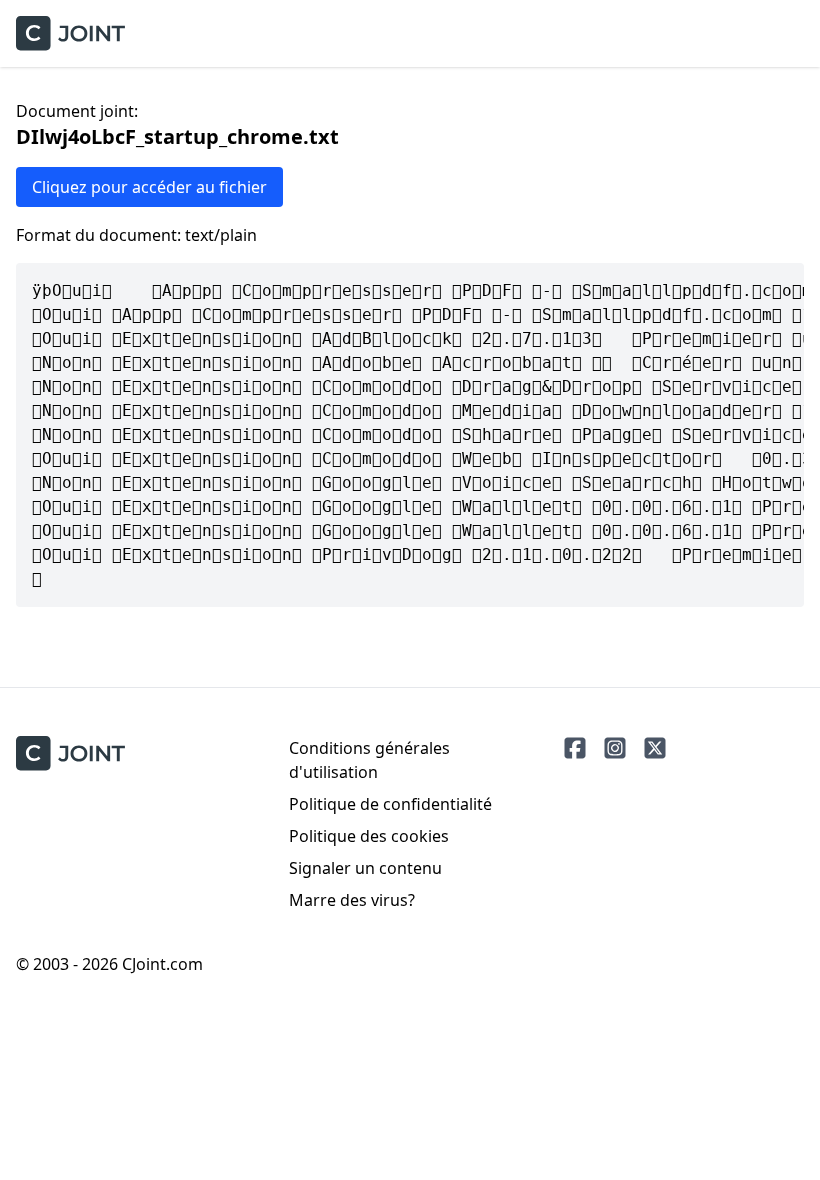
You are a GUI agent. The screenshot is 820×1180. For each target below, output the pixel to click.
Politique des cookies (369, 836)
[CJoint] (70, 753)
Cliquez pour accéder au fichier (149, 187)
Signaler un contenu (365, 868)
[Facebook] (575, 748)
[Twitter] (655, 748)
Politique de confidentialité (390, 804)
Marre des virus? (352, 900)
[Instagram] (615, 748)
